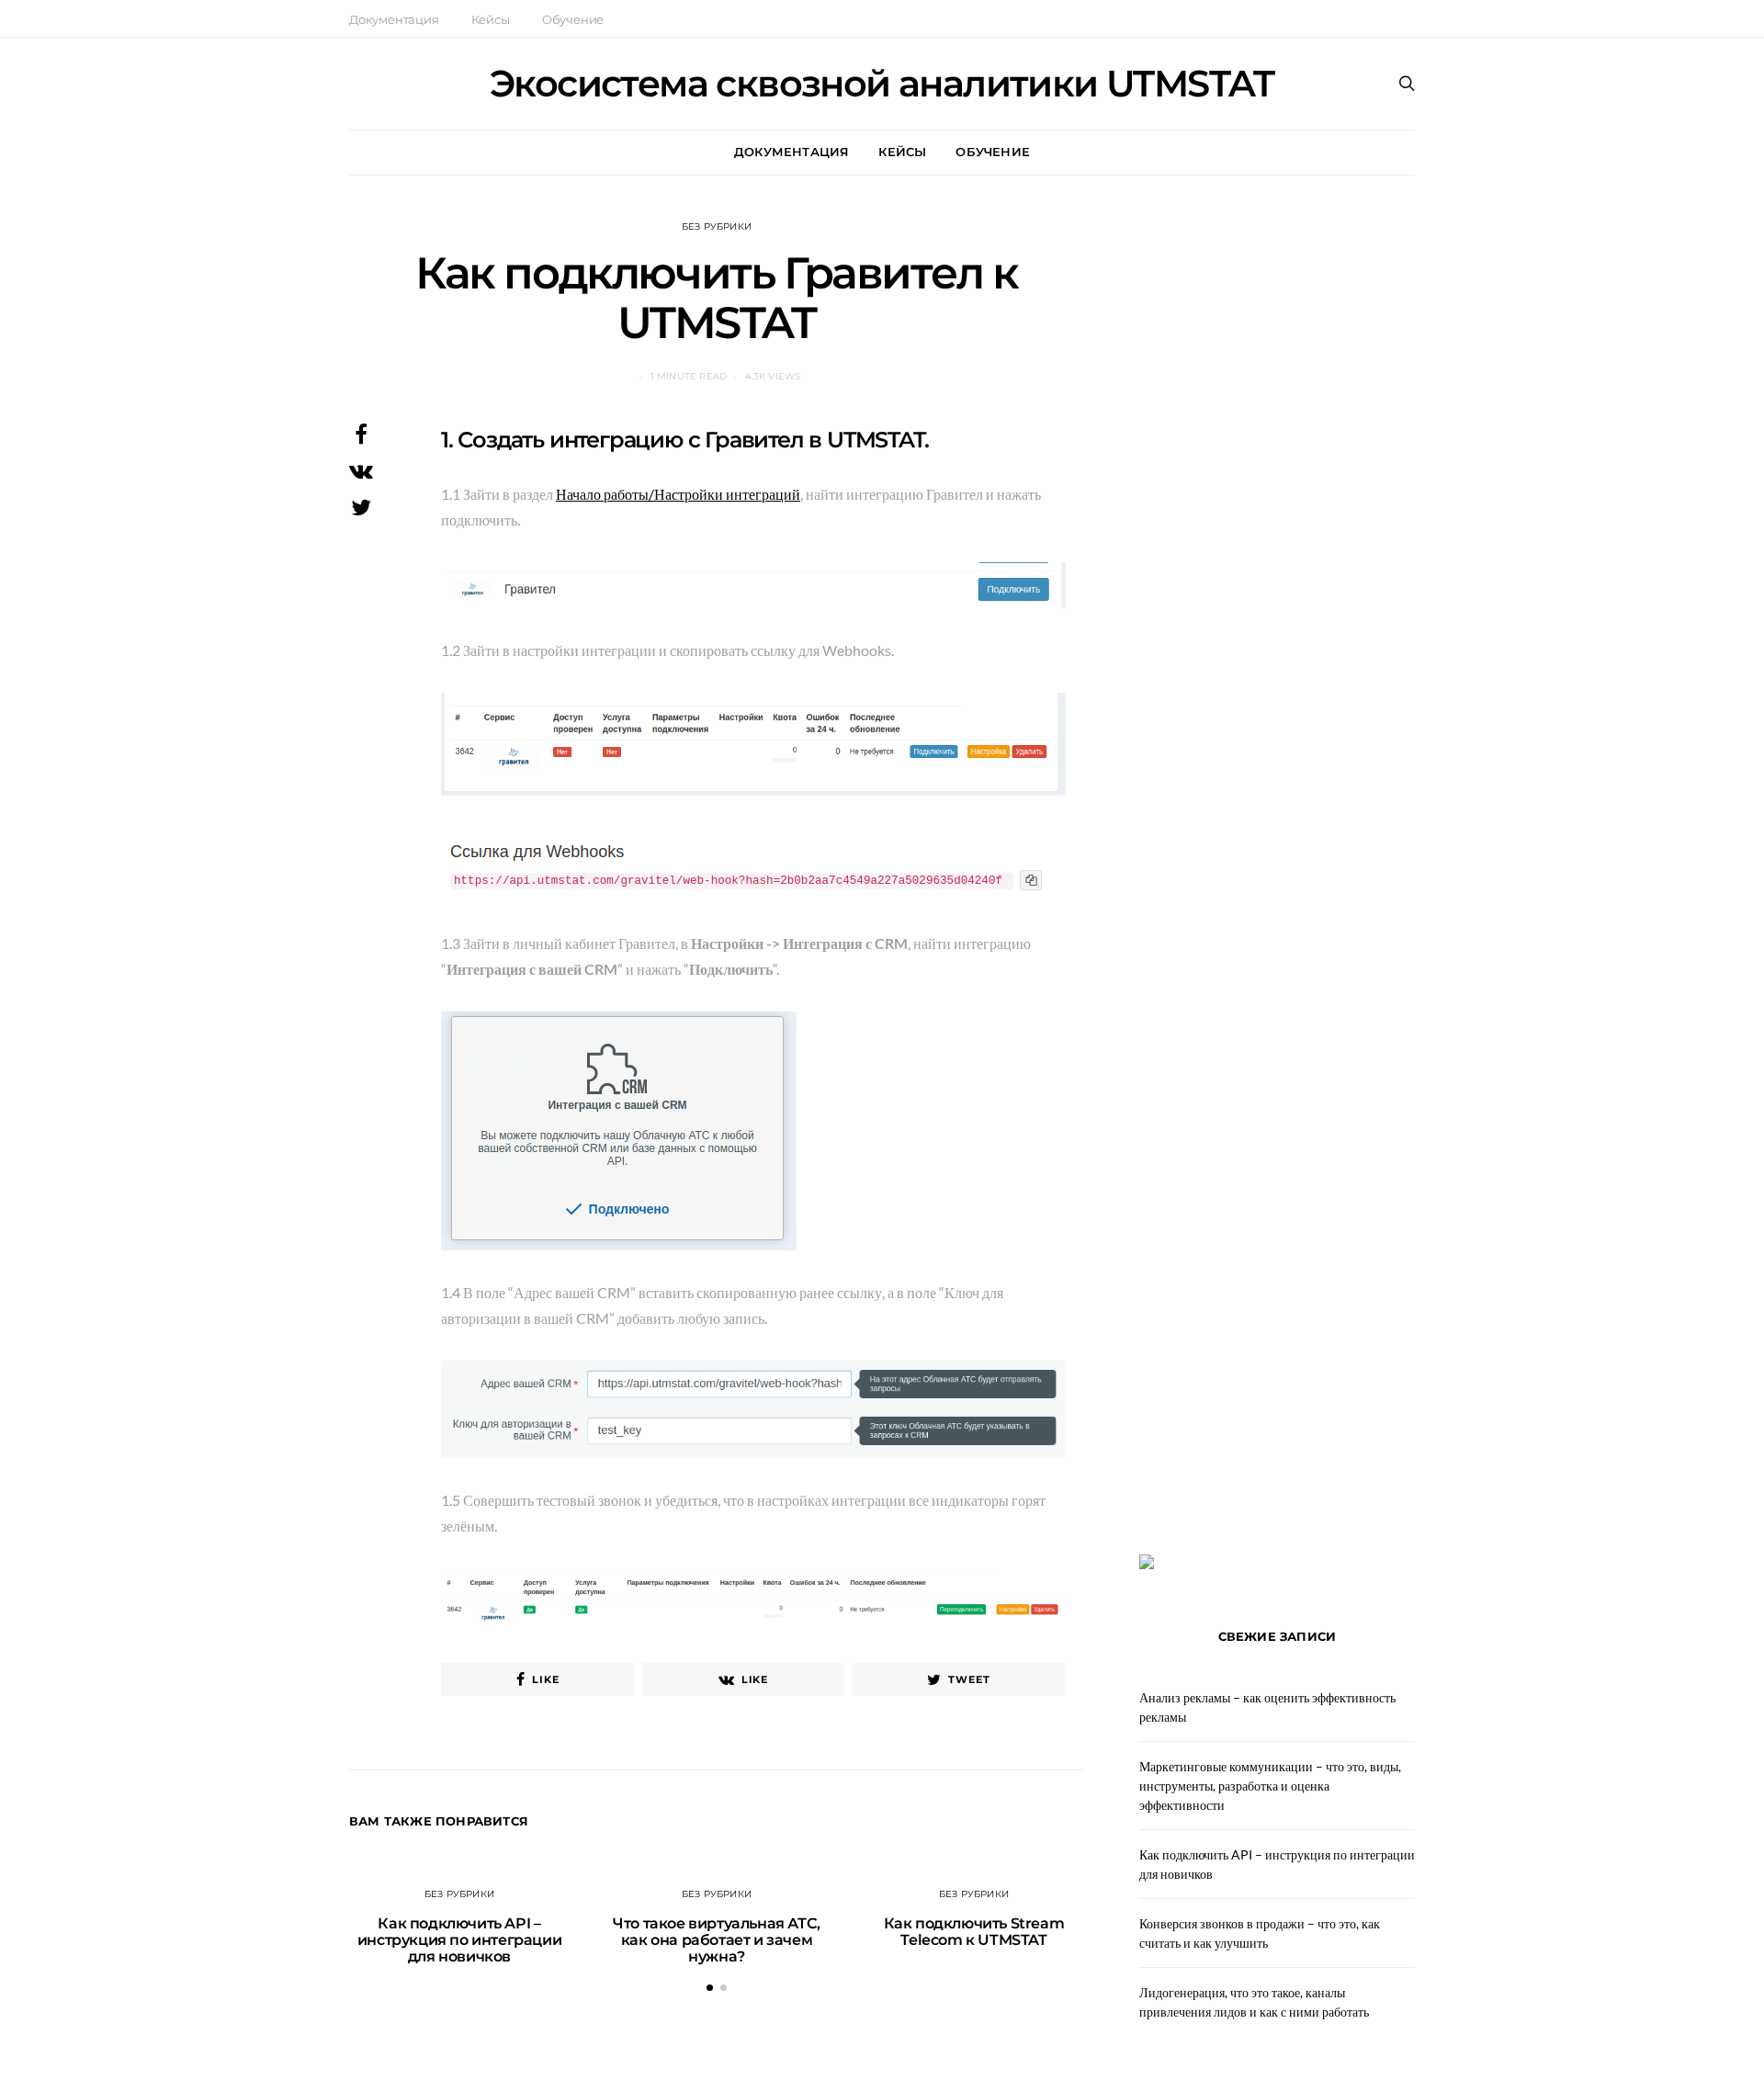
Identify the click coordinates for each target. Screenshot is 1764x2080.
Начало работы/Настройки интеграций (678, 494)
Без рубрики (717, 226)
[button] (710, 1988)
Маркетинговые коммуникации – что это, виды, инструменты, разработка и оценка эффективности (1270, 1786)
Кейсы (491, 19)
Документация (394, 19)
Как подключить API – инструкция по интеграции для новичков (459, 1940)
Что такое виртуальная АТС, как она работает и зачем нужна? (717, 1940)
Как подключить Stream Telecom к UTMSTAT (974, 1932)
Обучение (573, 19)
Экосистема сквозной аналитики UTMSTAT (882, 84)
